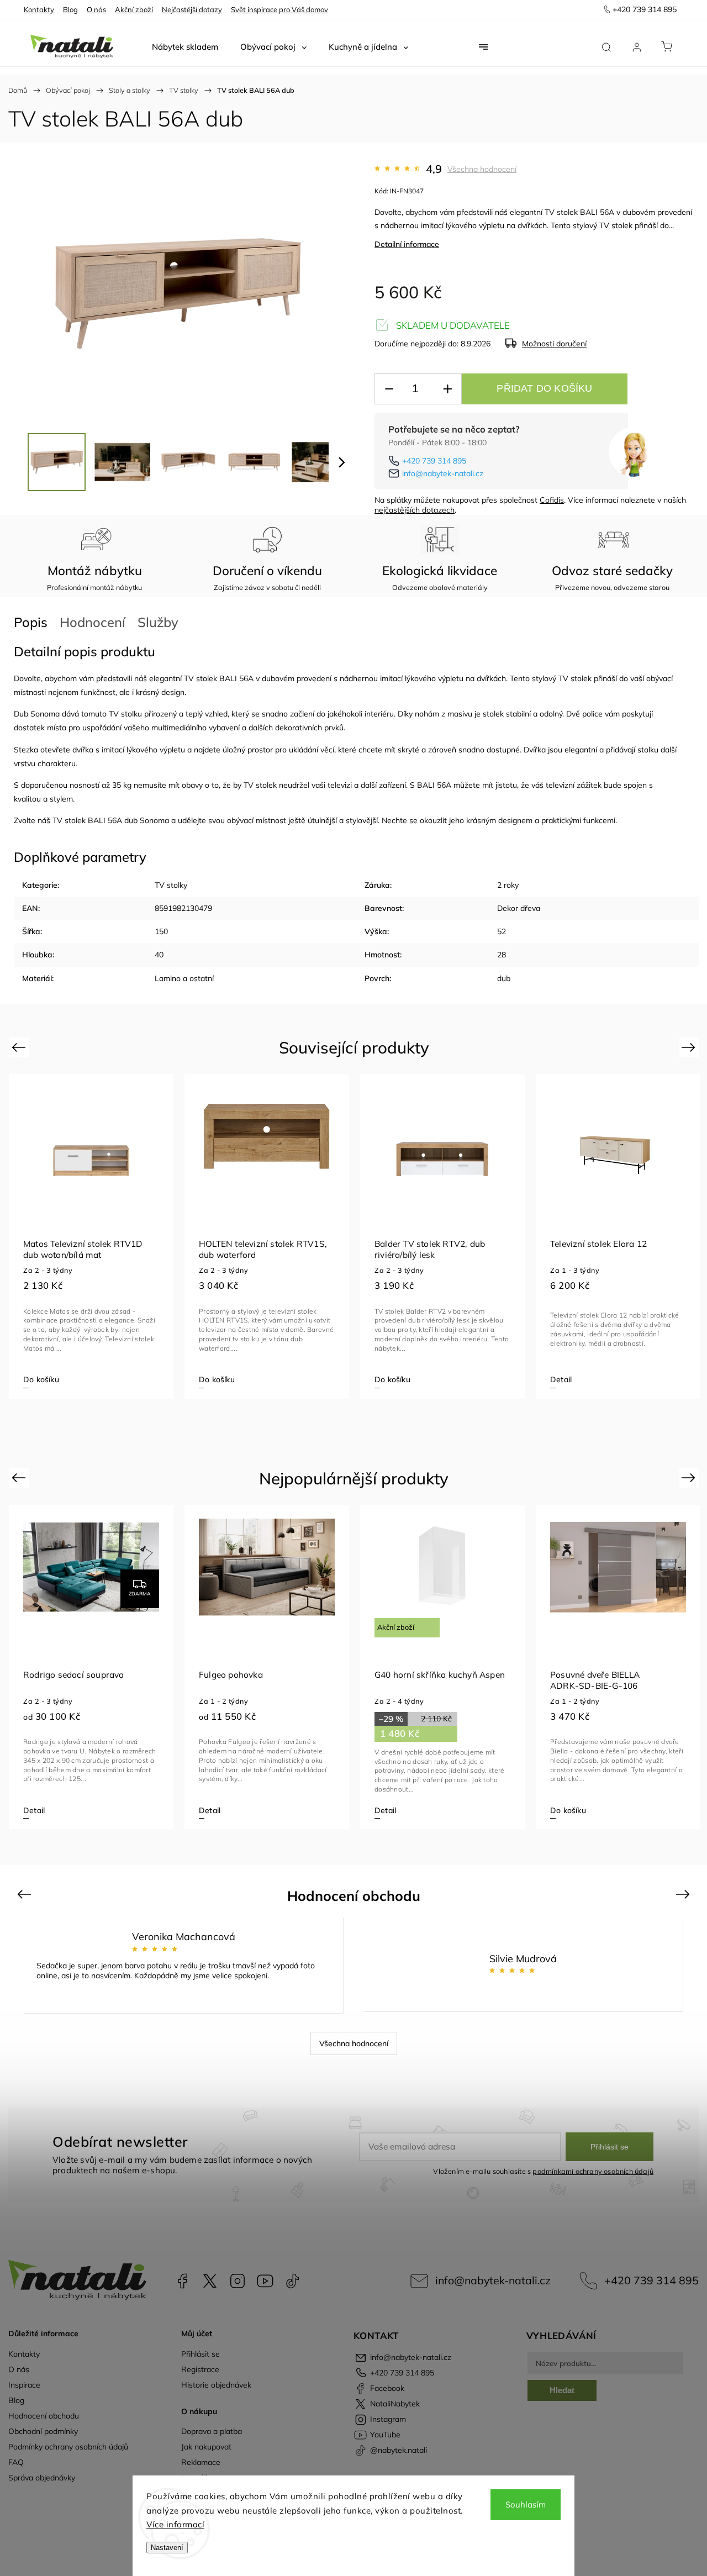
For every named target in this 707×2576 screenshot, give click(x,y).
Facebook (182, 2281)
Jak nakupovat (206, 2447)
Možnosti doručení (554, 344)
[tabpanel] (91, 1236)
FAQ (16, 2462)
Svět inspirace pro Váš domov (279, 9)
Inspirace (24, 2385)
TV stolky (171, 885)
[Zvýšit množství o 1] (447, 389)
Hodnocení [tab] (93, 622)
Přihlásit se (610, 2147)
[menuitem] (185, 47)
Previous (20, 1047)
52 (502, 931)
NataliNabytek (210, 2281)
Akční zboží (134, 9)
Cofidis (552, 500)
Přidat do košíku (544, 388)
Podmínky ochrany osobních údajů (68, 2447)
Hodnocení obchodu (44, 2416)
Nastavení (167, 2548)
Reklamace (201, 2462)
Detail (561, 1379)
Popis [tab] (31, 622)
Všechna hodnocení (482, 169)
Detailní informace (407, 244)
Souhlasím (526, 2504)
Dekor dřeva (519, 908)
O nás (96, 9)
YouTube (265, 2281)
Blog (70, 9)
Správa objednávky (42, 2478)
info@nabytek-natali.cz (443, 473)
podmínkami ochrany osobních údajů (593, 2171)
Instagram (238, 2281)
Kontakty (39, 9)
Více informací (175, 2524)
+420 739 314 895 (434, 461)
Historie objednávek (216, 2385)
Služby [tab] (158, 622)
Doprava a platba (212, 2431)
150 (161, 931)
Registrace (200, 2369)
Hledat (562, 2390)
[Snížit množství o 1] (389, 389)
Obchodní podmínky (43, 2431)
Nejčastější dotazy (192, 9)
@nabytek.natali (293, 2281)
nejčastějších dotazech (415, 510)
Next (690, 1047)
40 (159, 955)
